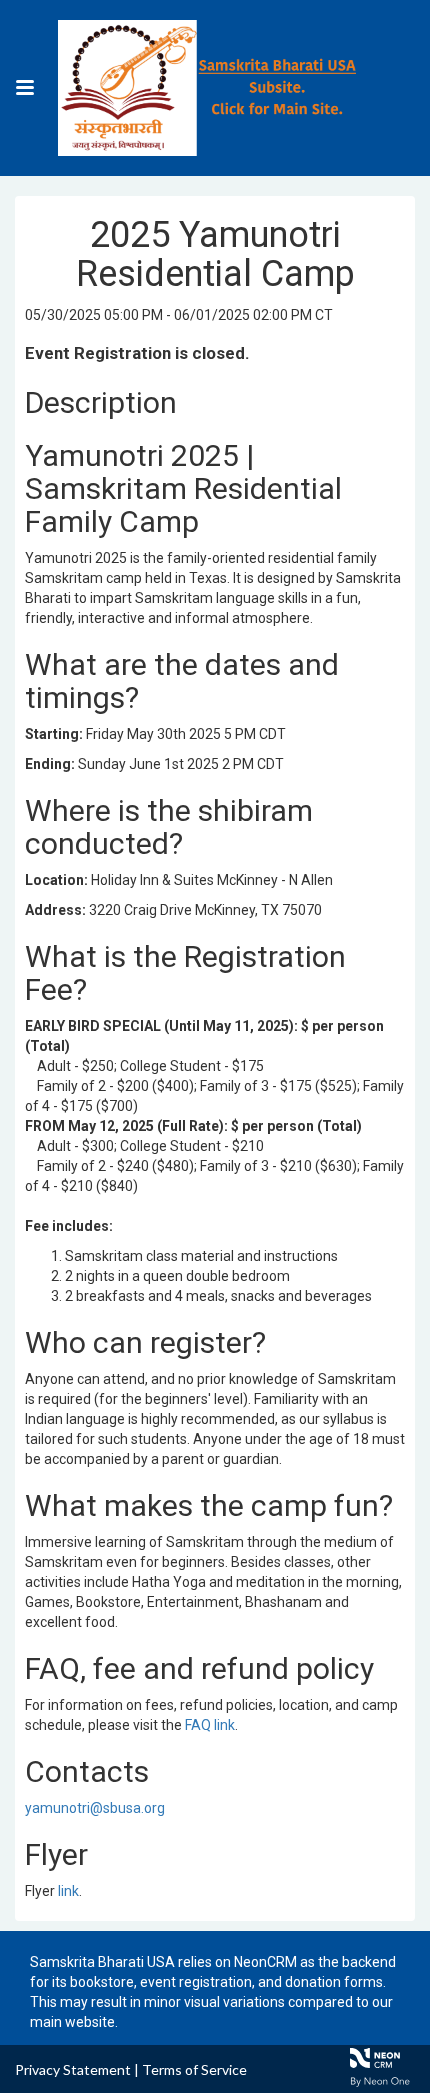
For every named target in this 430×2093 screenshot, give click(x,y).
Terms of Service (194, 2069)
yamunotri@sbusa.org (95, 1808)
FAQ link (210, 1725)
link (68, 1891)
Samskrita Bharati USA (102, 1962)
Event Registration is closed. (137, 353)
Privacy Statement (73, 2069)
